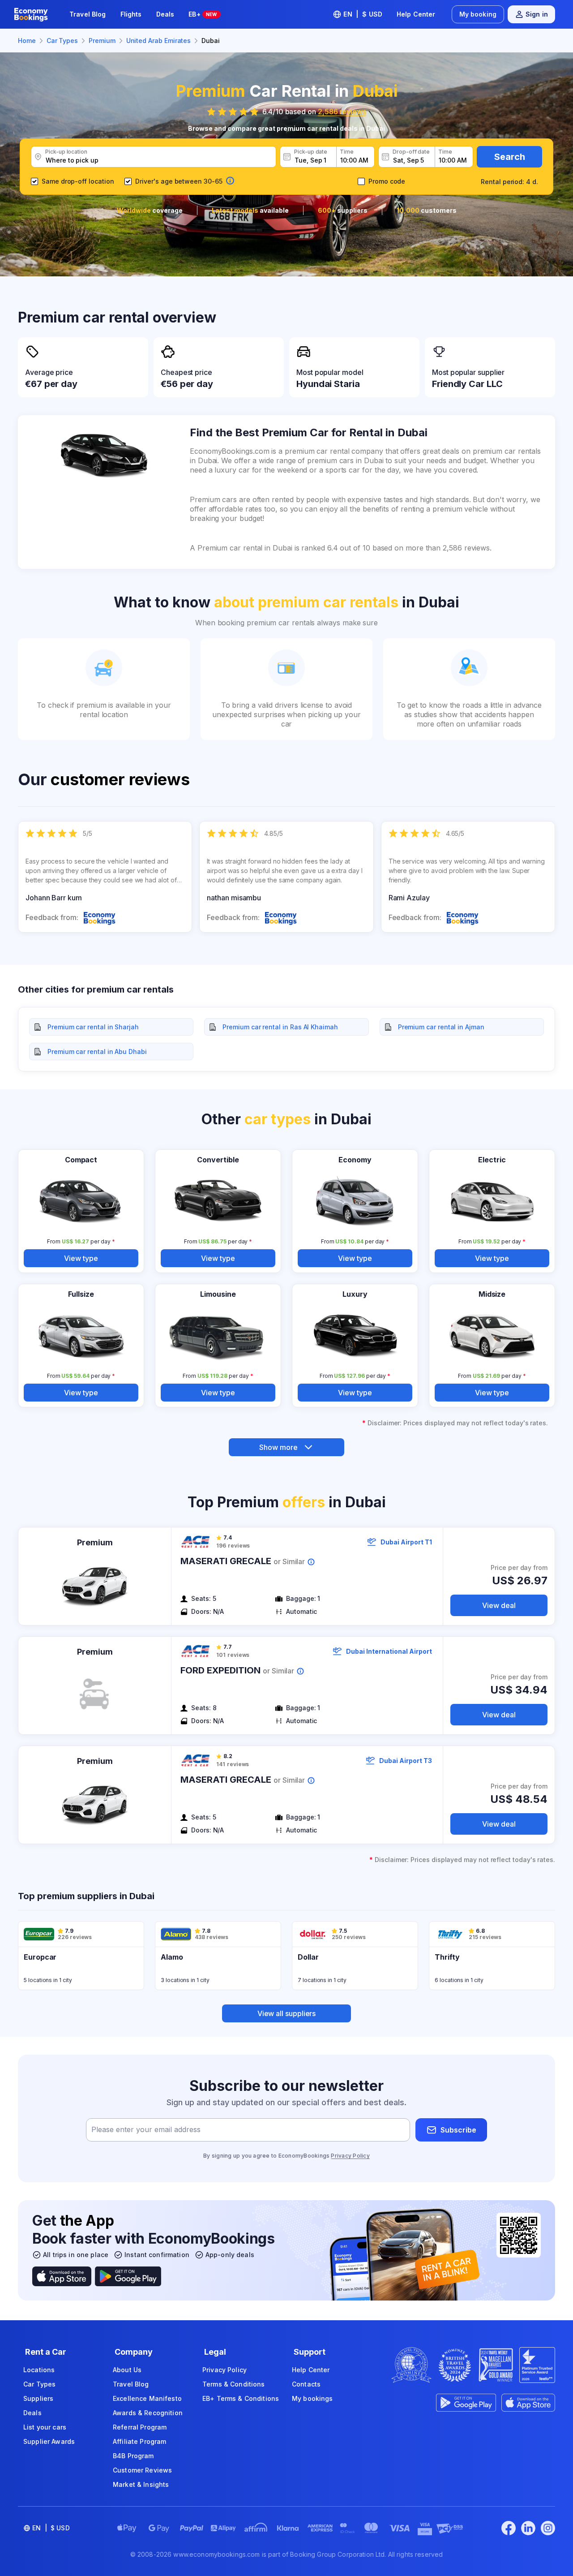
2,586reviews (342, 112)
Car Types (39, 2384)
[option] (105, 877)
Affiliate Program (139, 2441)
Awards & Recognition (148, 2413)
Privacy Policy (350, 2156)
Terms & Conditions (234, 2384)
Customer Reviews (142, 2470)
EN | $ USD (363, 14)
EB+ (203, 14)
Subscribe (458, 2130)
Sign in (537, 14)
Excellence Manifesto (147, 2398)
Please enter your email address (146, 2130)
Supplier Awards (49, 2441)
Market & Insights (141, 2484)
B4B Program (133, 2456)
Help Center (416, 14)
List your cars (45, 2427)
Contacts (306, 2384)
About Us (127, 2370)
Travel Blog (88, 14)
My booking (478, 14)
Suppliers (38, 2398)
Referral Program (140, 2427)
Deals (165, 14)
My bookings (312, 2398)
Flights (131, 14)
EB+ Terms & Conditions (241, 2398)
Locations (39, 2370)
